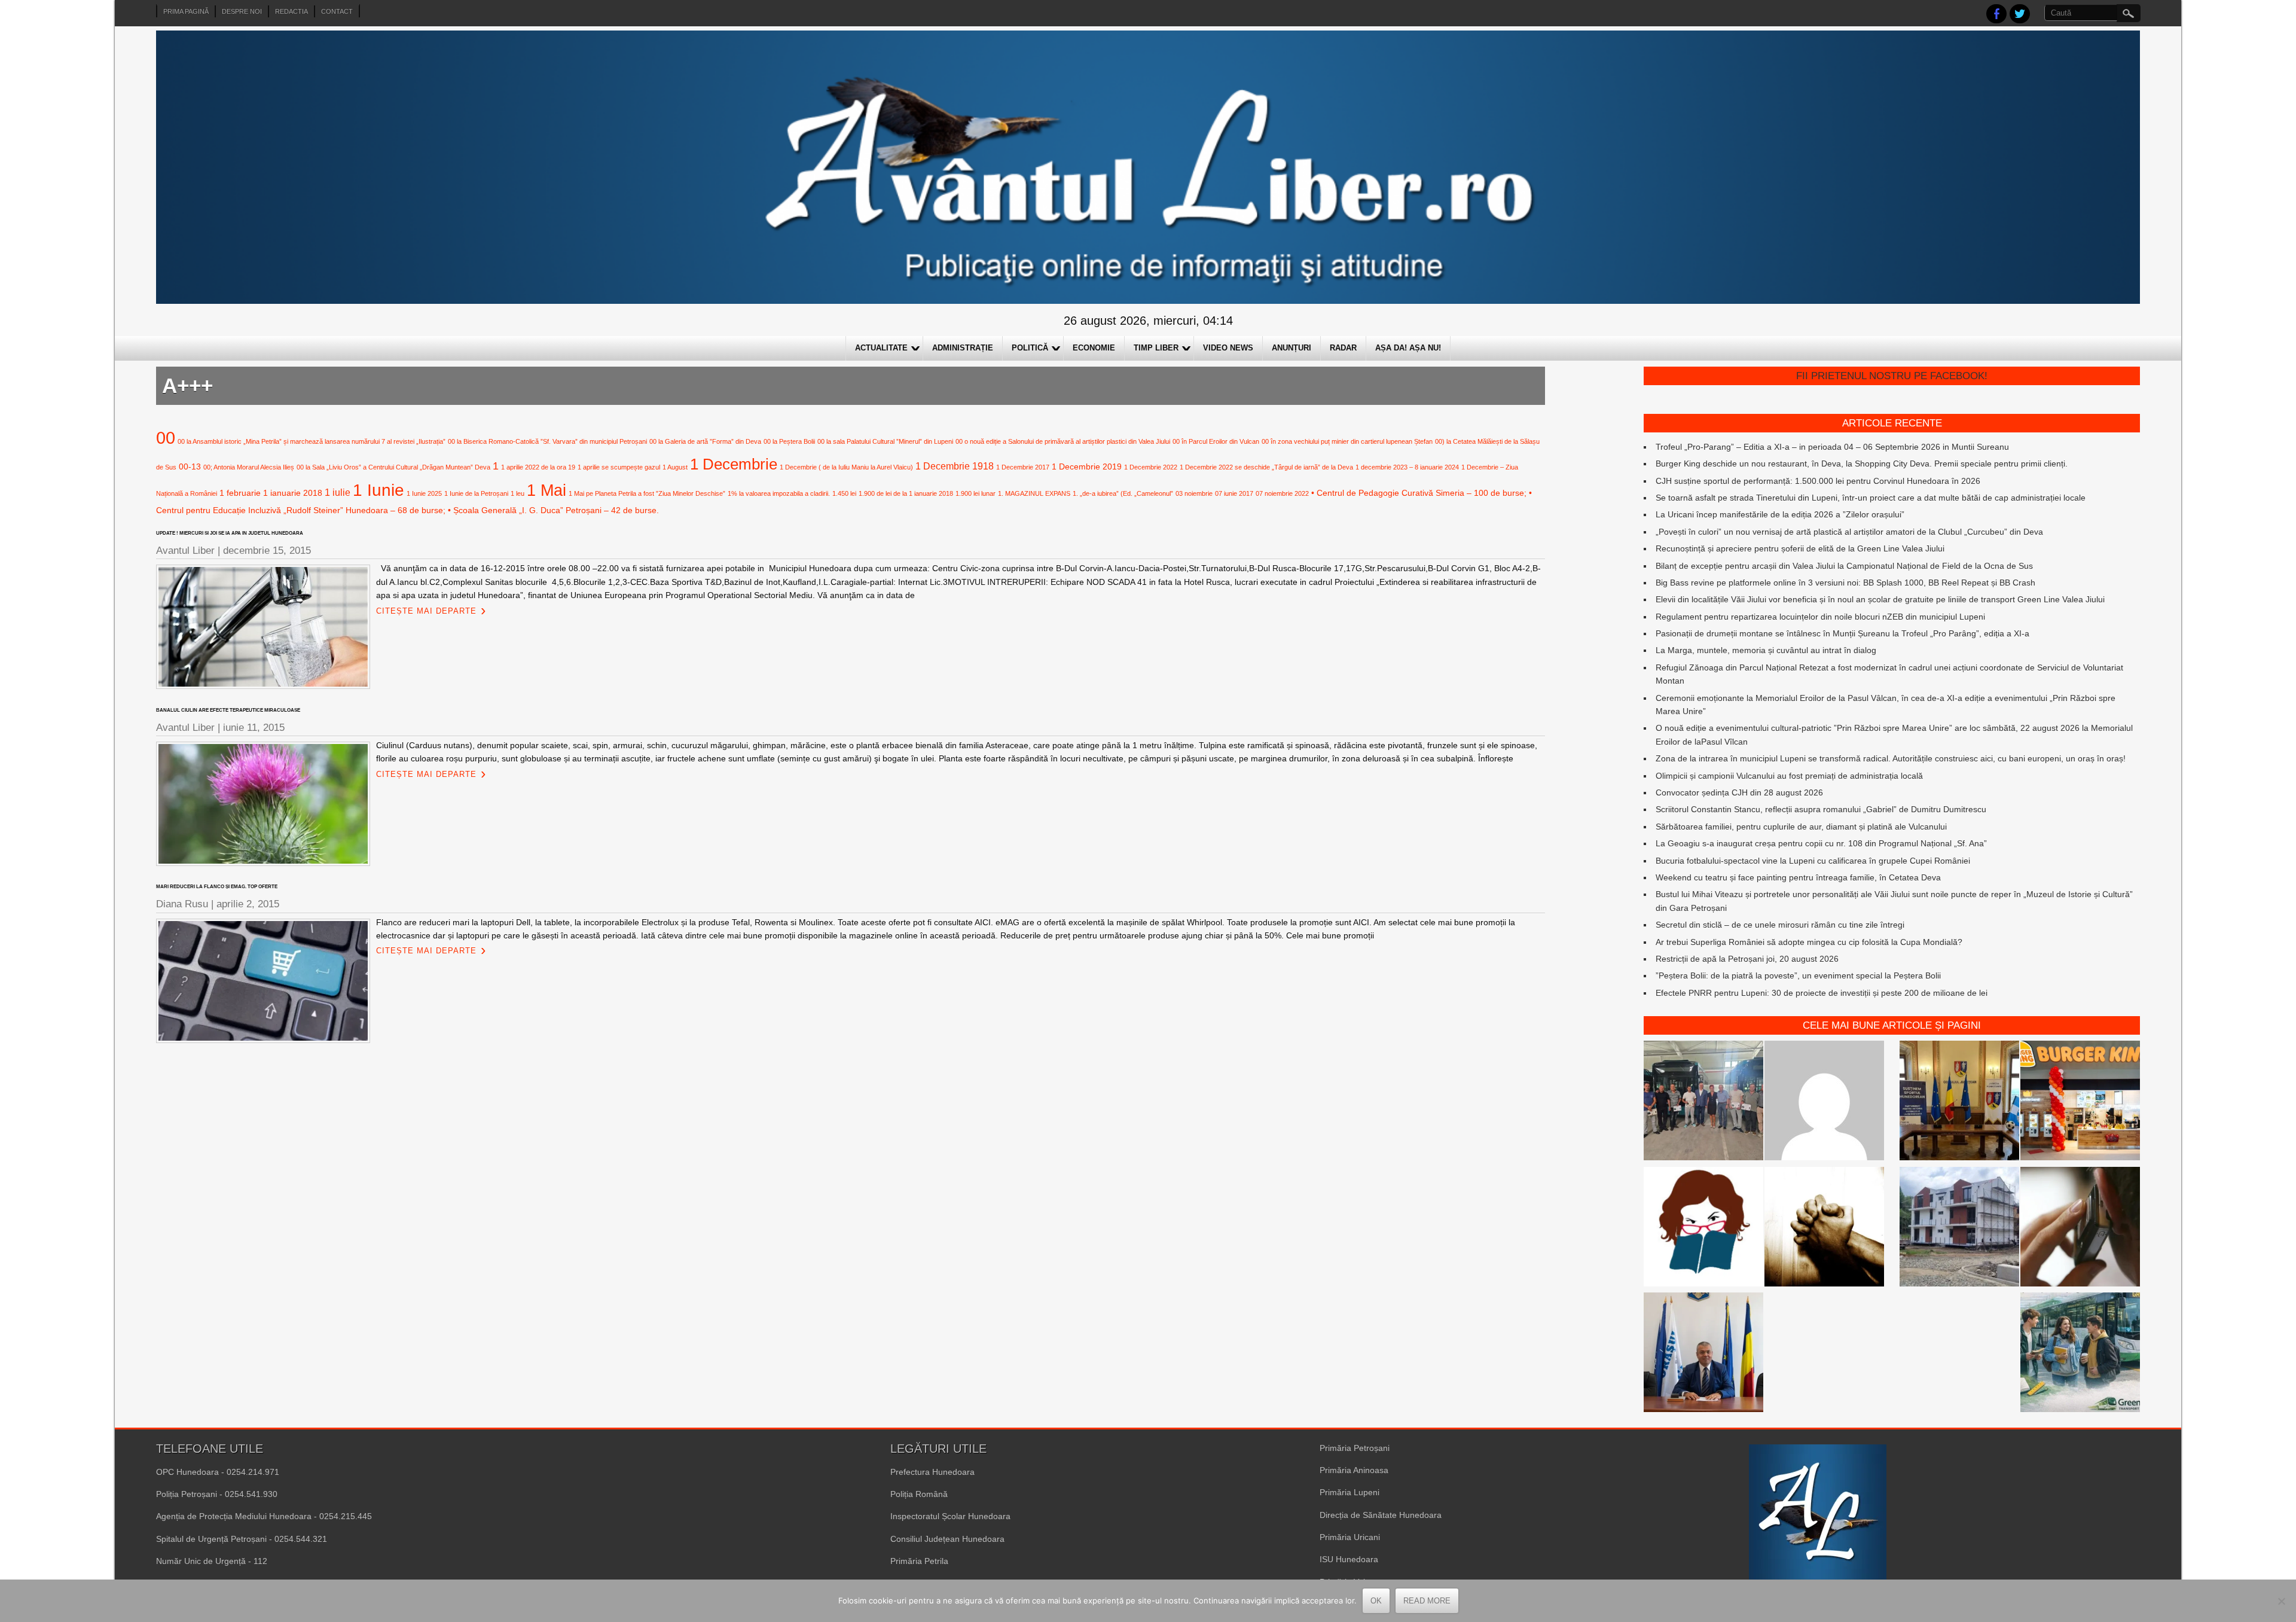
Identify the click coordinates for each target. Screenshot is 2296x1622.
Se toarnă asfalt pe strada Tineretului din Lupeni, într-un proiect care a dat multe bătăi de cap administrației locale (1871, 498)
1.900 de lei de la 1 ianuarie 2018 (906, 493)
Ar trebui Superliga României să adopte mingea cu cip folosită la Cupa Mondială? (1809, 942)
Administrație (963, 348)
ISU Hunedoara (1349, 1559)
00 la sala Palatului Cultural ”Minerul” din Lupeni (885, 441)
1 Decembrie (734, 464)
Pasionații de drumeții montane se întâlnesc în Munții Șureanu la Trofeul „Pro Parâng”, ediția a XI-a (1842, 633)
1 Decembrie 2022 (1151, 467)
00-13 (190, 467)
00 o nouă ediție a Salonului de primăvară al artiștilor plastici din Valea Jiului (1063, 441)
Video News (1228, 348)
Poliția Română (919, 1494)
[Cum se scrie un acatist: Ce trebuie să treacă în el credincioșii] (1824, 1228)
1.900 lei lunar (976, 493)
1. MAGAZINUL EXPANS (1034, 493)
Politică (1030, 348)
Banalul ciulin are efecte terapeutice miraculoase (228, 710)
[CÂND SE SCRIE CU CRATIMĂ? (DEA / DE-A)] (1703, 1228)
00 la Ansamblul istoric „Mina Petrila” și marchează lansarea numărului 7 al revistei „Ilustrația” (312, 441)
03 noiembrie (1194, 493)
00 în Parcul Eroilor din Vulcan (1216, 441)
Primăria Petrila (919, 1561)
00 (166, 437)
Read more (1427, 1601)
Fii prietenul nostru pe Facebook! (1892, 376)
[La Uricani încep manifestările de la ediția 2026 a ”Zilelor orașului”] (1703, 1354)
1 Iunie (378, 490)
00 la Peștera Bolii (789, 441)
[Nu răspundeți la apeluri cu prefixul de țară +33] (2080, 1228)
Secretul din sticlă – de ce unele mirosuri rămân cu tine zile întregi (1780, 925)
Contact (337, 11)
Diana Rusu (182, 904)
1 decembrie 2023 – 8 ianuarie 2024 (1407, 467)
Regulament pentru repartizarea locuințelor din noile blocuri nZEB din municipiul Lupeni (1820, 617)
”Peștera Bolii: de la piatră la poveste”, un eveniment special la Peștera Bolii (1798, 975)
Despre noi (242, 11)
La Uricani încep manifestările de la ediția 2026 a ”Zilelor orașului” (1780, 514)
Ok (1376, 1601)
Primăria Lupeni (1349, 1492)
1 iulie (338, 492)
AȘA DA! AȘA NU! (1408, 348)
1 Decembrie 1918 (955, 466)
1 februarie (240, 493)
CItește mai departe (426, 611)
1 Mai (546, 490)
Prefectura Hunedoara (932, 1472)
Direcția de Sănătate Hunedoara (1381, 1515)
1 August (675, 467)
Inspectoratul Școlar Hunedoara (950, 1516)
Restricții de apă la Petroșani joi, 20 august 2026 (1747, 959)
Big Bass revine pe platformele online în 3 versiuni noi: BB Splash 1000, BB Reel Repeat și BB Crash (1845, 583)
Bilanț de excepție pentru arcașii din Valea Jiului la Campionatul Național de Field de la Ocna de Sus (1844, 566)
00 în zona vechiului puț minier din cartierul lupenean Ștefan (1347, 441)
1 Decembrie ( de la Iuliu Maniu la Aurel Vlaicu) (846, 467)
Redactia (291, 11)
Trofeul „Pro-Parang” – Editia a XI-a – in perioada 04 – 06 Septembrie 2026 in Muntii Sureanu (1832, 447)
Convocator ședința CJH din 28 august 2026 (1739, 792)
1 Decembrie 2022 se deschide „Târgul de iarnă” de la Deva (1266, 467)
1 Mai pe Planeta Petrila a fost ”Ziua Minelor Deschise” (647, 493)
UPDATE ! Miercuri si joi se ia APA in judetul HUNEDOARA (230, 533)
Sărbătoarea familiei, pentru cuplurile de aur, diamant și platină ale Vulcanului (1801, 827)
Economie (1094, 348)
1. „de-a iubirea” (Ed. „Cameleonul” (1123, 493)
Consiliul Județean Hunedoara (947, 1539)
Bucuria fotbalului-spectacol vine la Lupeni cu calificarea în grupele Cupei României (1813, 861)
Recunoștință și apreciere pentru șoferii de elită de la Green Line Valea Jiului (1800, 548)
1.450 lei (844, 493)
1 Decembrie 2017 (1023, 467)
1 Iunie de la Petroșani (476, 493)
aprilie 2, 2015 (248, 904)
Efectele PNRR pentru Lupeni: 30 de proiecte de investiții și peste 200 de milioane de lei (1822, 993)
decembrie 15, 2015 (267, 551)
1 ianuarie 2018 (293, 493)
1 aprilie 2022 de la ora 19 (538, 467)
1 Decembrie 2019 (1087, 467)
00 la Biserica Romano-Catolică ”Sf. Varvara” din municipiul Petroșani (547, 441)
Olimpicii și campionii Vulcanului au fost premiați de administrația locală (1789, 776)
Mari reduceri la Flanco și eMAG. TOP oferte (217, 887)
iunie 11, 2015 (254, 728)
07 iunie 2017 (1234, 493)
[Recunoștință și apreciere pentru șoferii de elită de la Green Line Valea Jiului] (1703, 1102)
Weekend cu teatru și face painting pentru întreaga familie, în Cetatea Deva (1798, 877)
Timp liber (1156, 348)
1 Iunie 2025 (424, 493)
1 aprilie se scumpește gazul (619, 467)
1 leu (517, 493)
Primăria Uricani (1350, 1537)
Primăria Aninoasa (1354, 1470)
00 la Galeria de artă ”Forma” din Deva (705, 441)
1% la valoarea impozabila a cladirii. (779, 493)
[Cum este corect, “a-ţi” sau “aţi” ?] (1824, 1102)
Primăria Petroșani (1355, 1448)
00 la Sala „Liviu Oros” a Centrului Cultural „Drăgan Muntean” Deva (393, 467)
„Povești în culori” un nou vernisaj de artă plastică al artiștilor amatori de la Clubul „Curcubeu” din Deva (1849, 532)
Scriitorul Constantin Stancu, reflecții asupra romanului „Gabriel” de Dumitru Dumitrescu (1821, 809)
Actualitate (881, 348)
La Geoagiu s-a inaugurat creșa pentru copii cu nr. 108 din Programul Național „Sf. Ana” (1821, 843)
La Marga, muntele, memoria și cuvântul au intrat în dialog (1766, 650)
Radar (1343, 348)
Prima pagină (186, 11)
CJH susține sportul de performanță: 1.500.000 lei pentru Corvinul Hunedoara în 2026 (1818, 481)
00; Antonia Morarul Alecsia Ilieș (249, 467)
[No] (2281, 1601)
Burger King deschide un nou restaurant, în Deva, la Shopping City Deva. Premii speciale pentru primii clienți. (1862, 464)
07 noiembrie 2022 (1282, 493)
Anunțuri (1291, 348)
